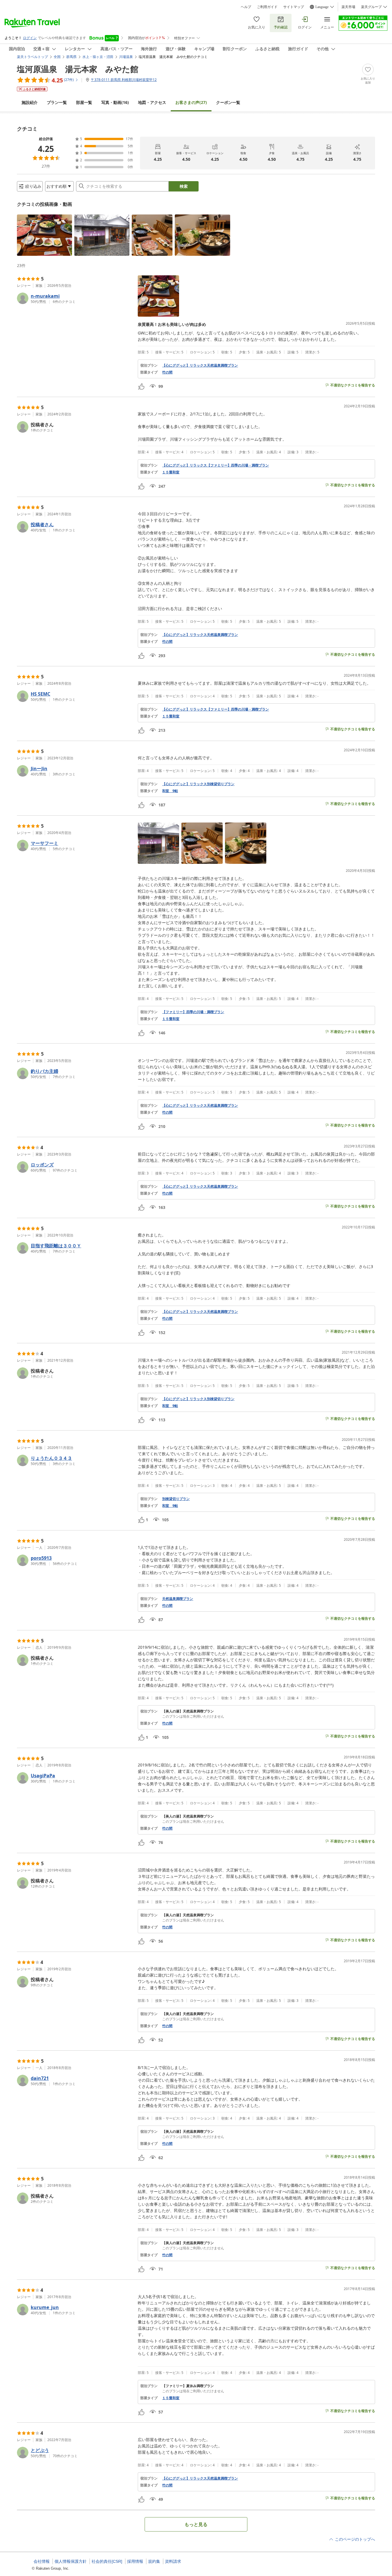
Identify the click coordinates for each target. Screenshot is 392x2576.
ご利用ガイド (267, 7)
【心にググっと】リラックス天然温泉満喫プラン (200, 365)
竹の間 (167, 372)
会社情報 (42, 2561)
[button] (44, 235)
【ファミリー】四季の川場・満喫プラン (193, 1012)
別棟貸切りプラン (176, 1499)
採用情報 (135, 2561)
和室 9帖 (170, 791)
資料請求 (173, 2561)
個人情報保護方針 (71, 2561)
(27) (191, 102)
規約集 (154, 2561)
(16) (115, 102)
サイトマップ (294, 7)
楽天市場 (348, 7)
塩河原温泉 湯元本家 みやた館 (78, 69)
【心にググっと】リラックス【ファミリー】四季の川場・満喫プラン (216, 465)
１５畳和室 (171, 472)
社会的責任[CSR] (107, 2561)
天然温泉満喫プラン (178, 1599)
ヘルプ (246, 7)
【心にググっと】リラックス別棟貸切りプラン (198, 784)
